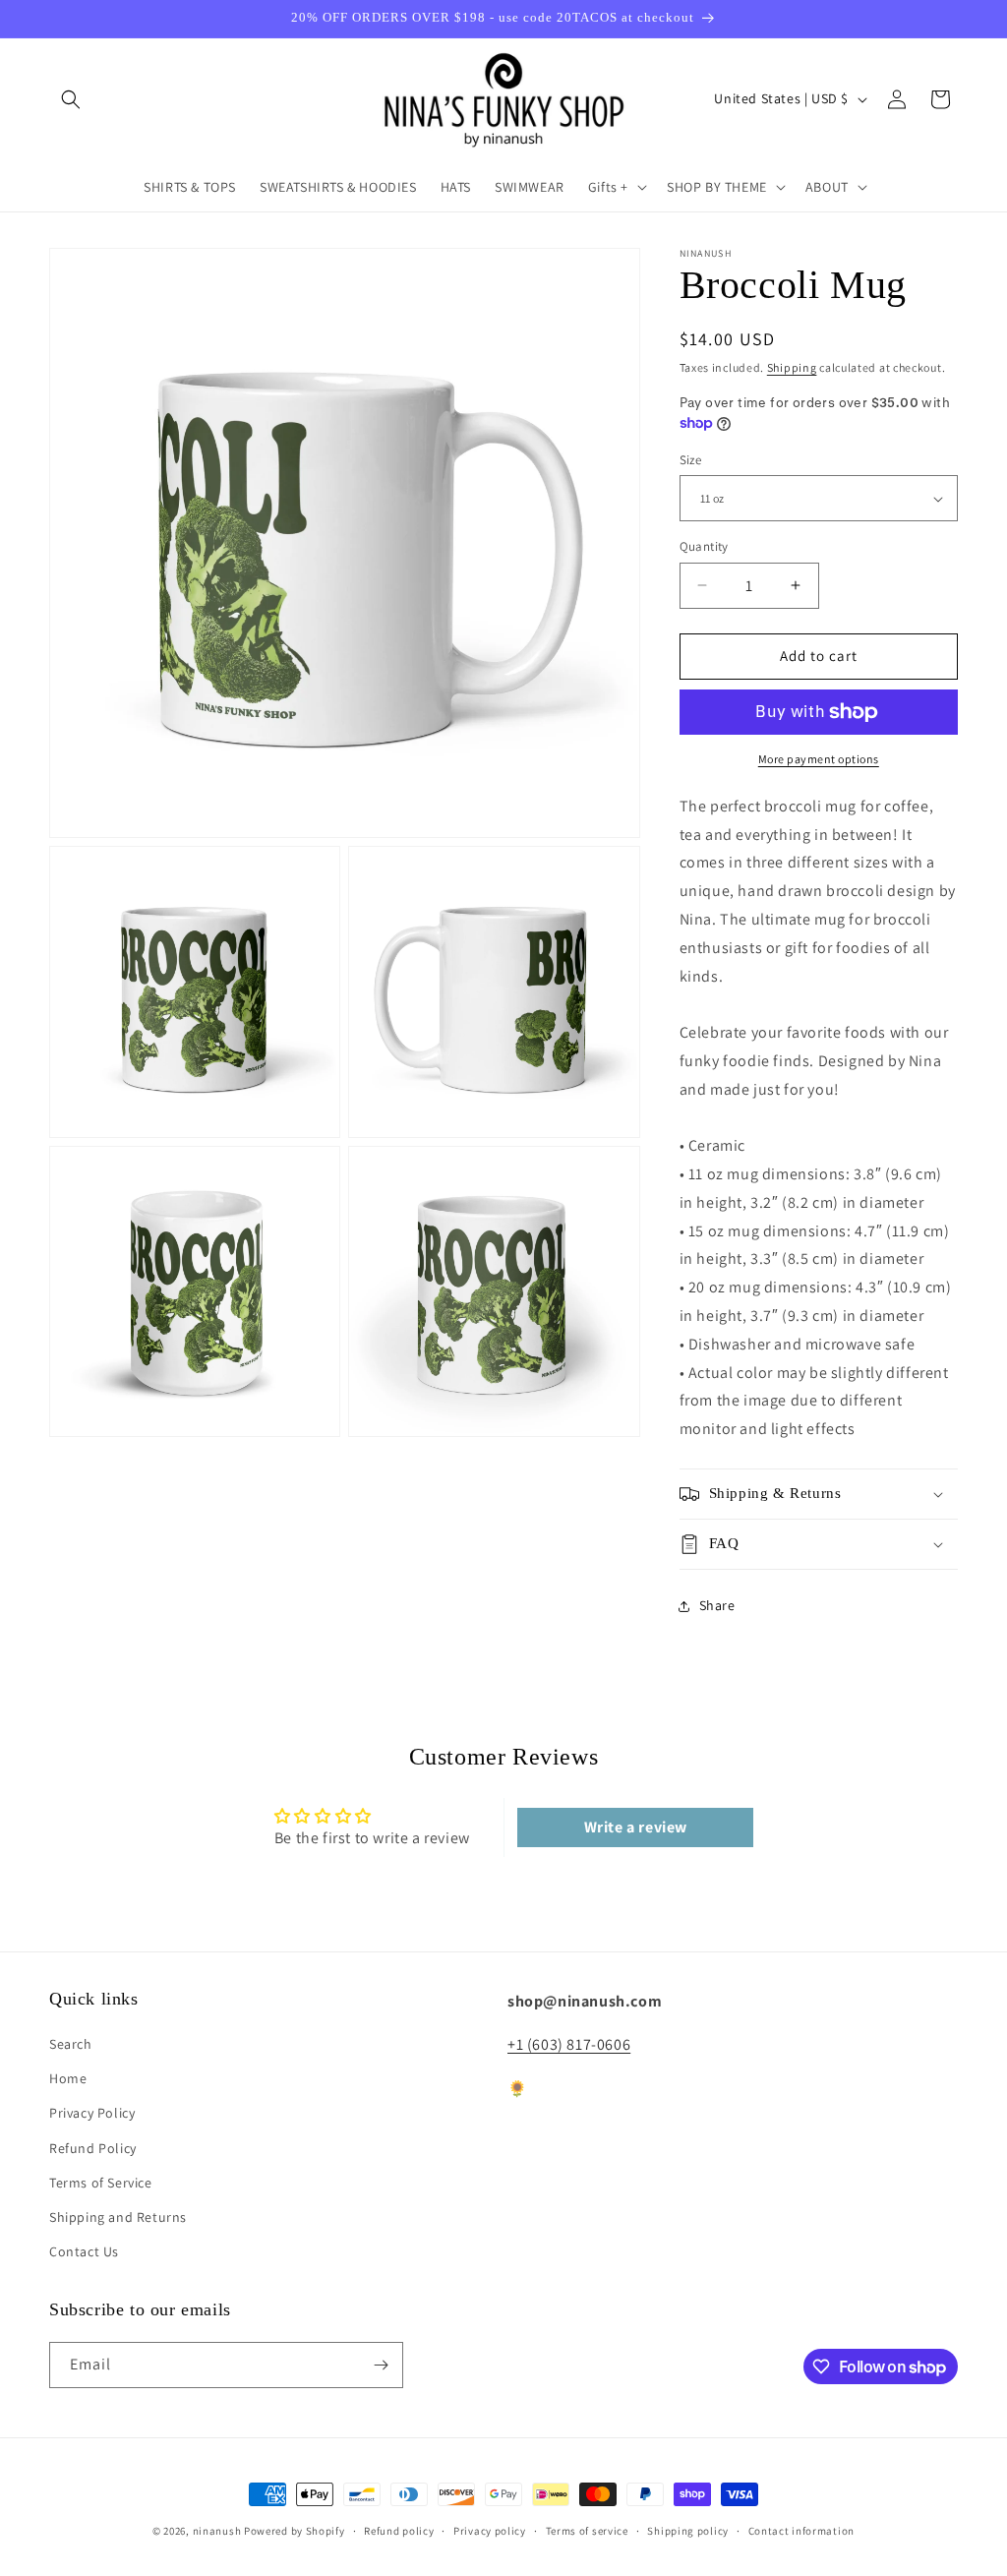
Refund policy (399, 2531)
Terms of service (587, 2531)
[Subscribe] (381, 2365)
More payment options (819, 759)
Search (71, 2044)
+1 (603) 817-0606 (569, 2044)
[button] (71, 99)
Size (691, 460)
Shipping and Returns (118, 2217)
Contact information (801, 2531)
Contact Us (84, 2251)
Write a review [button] (636, 1827)
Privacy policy (490, 2531)
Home (68, 2078)
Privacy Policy (92, 2113)
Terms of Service (101, 2183)
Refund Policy (93, 2148)
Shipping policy (688, 2531)
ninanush (217, 2531)
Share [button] (717, 1605)
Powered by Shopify (295, 2531)
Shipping (792, 367)
